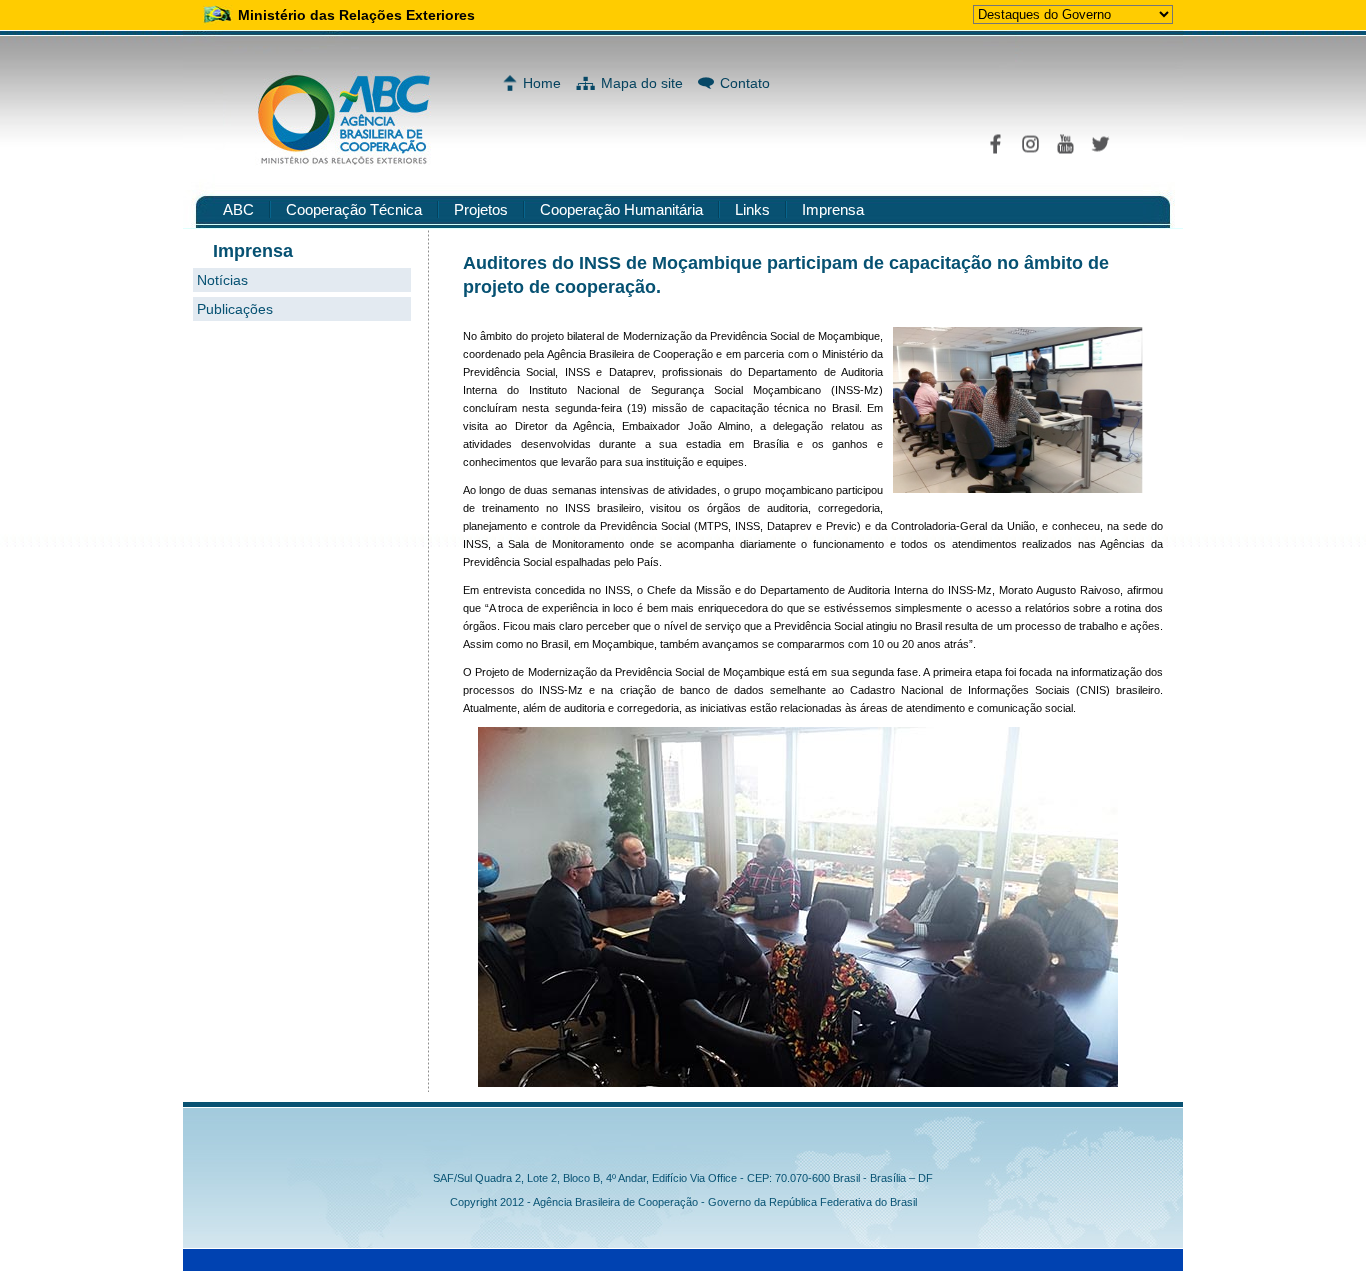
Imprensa (833, 209)
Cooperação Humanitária (621, 209)
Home (542, 83)
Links (752, 209)
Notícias (222, 280)
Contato (745, 83)
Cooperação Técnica (354, 209)
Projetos (481, 209)
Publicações (235, 309)
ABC (238, 209)
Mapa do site (642, 83)
